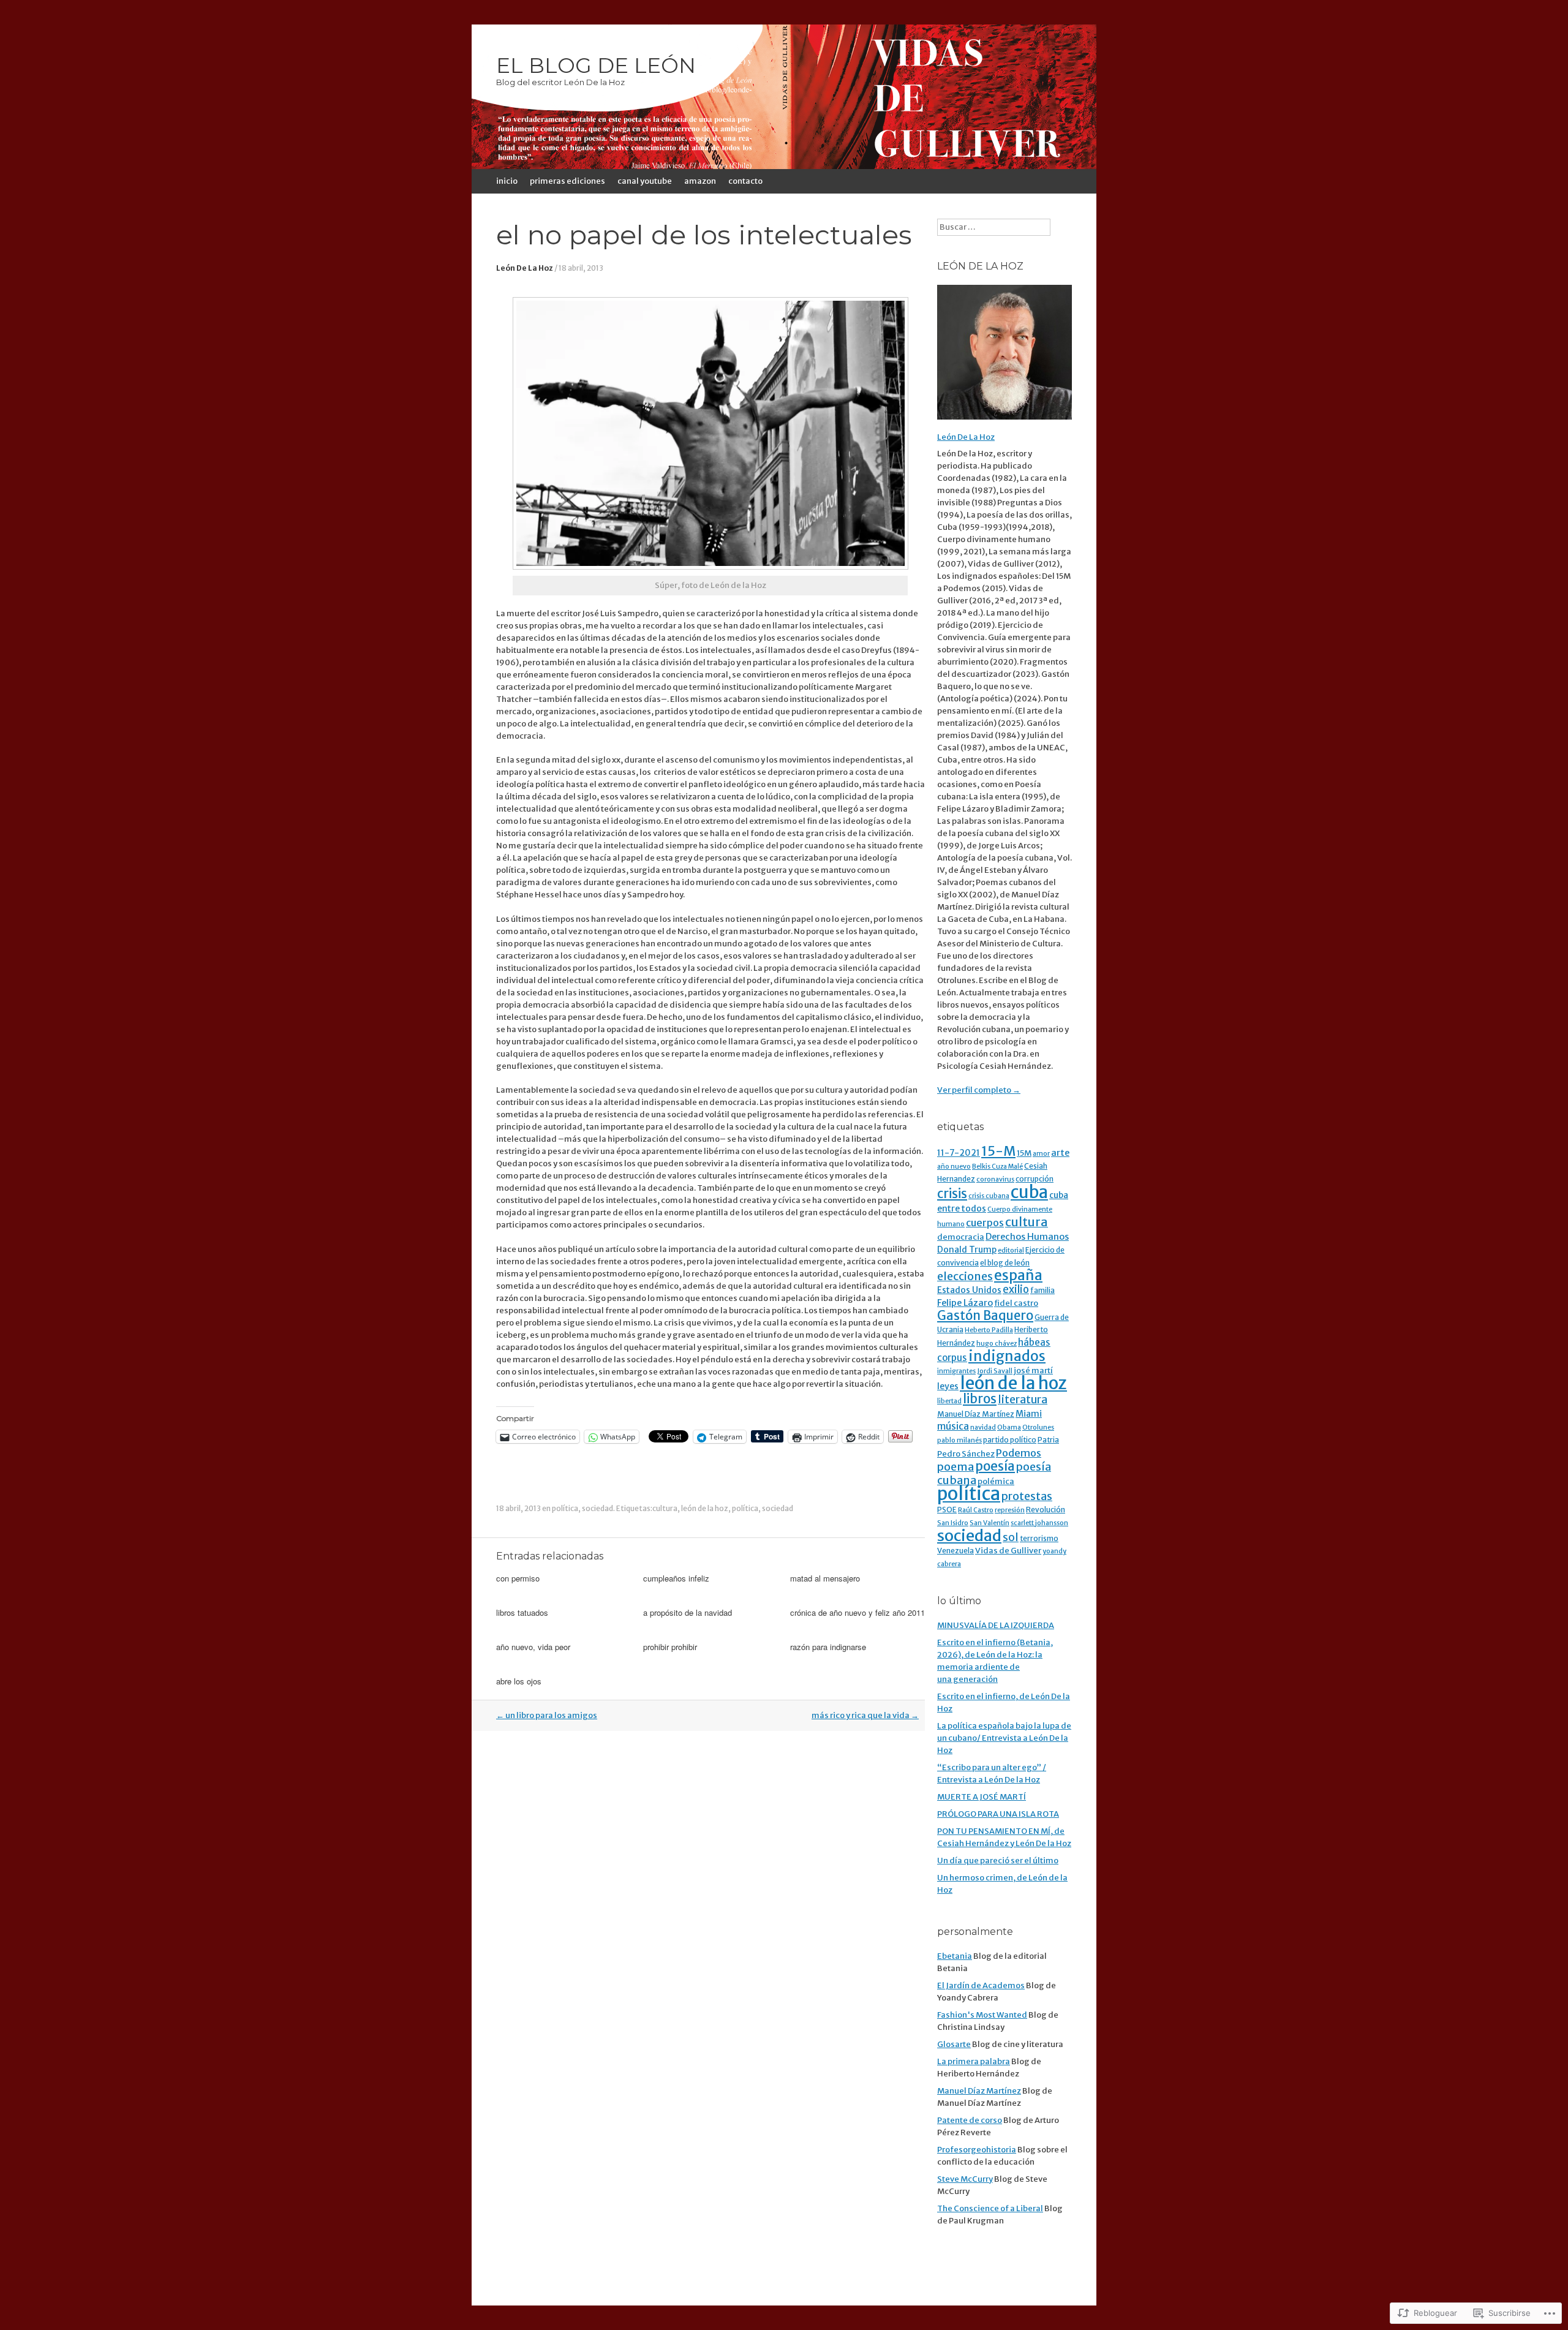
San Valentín (989, 1523)
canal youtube (645, 181)
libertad (949, 1401)
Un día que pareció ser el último (998, 1861)
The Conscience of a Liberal (990, 2208)
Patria (1048, 1440)
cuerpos (985, 1223)
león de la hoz (705, 1508)
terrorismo (1039, 1538)
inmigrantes (956, 1371)
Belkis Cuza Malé (997, 1167)
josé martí (1033, 1370)
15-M (998, 1151)
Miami (1029, 1414)
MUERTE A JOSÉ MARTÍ (982, 1797)
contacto (745, 181)
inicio (507, 181)
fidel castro (1016, 1303)
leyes (948, 1386)
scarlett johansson (1039, 1523)
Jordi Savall (995, 1371)
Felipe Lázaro (965, 1303)
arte (1060, 1153)
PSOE (947, 1510)
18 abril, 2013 (581, 268)
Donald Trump (967, 1250)
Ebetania (955, 1956)
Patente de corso (970, 2120)
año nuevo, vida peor (533, 1647)
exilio (1016, 1290)
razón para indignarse (828, 1647)
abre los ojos (519, 1681)
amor (1041, 1154)
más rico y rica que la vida (865, 1715)
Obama (1009, 1427)
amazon (700, 181)
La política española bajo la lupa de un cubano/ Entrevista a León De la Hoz (1004, 1738)
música (953, 1426)
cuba (1029, 1192)
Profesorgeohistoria (977, 2150)
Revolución (1046, 1510)
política (565, 1508)
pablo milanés (959, 1440)
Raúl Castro (976, 1510)
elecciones (965, 1276)
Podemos (1019, 1453)
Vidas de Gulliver (1008, 1551)
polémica (996, 1481)
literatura (1023, 1400)
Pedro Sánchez (966, 1454)
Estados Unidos (969, 1290)
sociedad (597, 1508)
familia (1042, 1290)
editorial (1011, 1250)
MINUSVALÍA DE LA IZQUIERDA (996, 1625)
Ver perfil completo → (979, 1090)
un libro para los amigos (547, 1715)
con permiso (518, 1578)
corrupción (1035, 1179)
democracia (961, 1237)
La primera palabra (974, 2061)
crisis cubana (989, 1196)
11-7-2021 (959, 1153)
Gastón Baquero (985, 1316)
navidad (983, 1427)
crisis (952, 1194)
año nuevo (954, 1167)
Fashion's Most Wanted (982, 2015)
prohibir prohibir (670, 1647)
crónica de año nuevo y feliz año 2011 (858, 1612)
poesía (995, 1466)
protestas (1027, 1496)
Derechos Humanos (1027, 1237)
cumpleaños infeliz (676, 1578)
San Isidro (953, 1523)
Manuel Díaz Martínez (976, 1414)
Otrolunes (1038, 1427)
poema (956, 1467)
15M (1024, 1153)
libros (980, 1399)
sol (1011, 1537)
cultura (665, 1508)
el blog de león (1005, 1263)
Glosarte (954, 2044)
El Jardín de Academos (981, 1985)
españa (1018, 1275)
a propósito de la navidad (688, 1612)
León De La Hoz (525, 268)
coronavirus (995, 1179)
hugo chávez (997, 1344)
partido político (1010, 1440)
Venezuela (956, 1551)
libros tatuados (522, 1612)
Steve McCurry (965, 2179)
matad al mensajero (825, 1578)
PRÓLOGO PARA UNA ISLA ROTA (998, 1814)
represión (1010, 1510)
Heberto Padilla (989, 1330)
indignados (1007, 1356)
